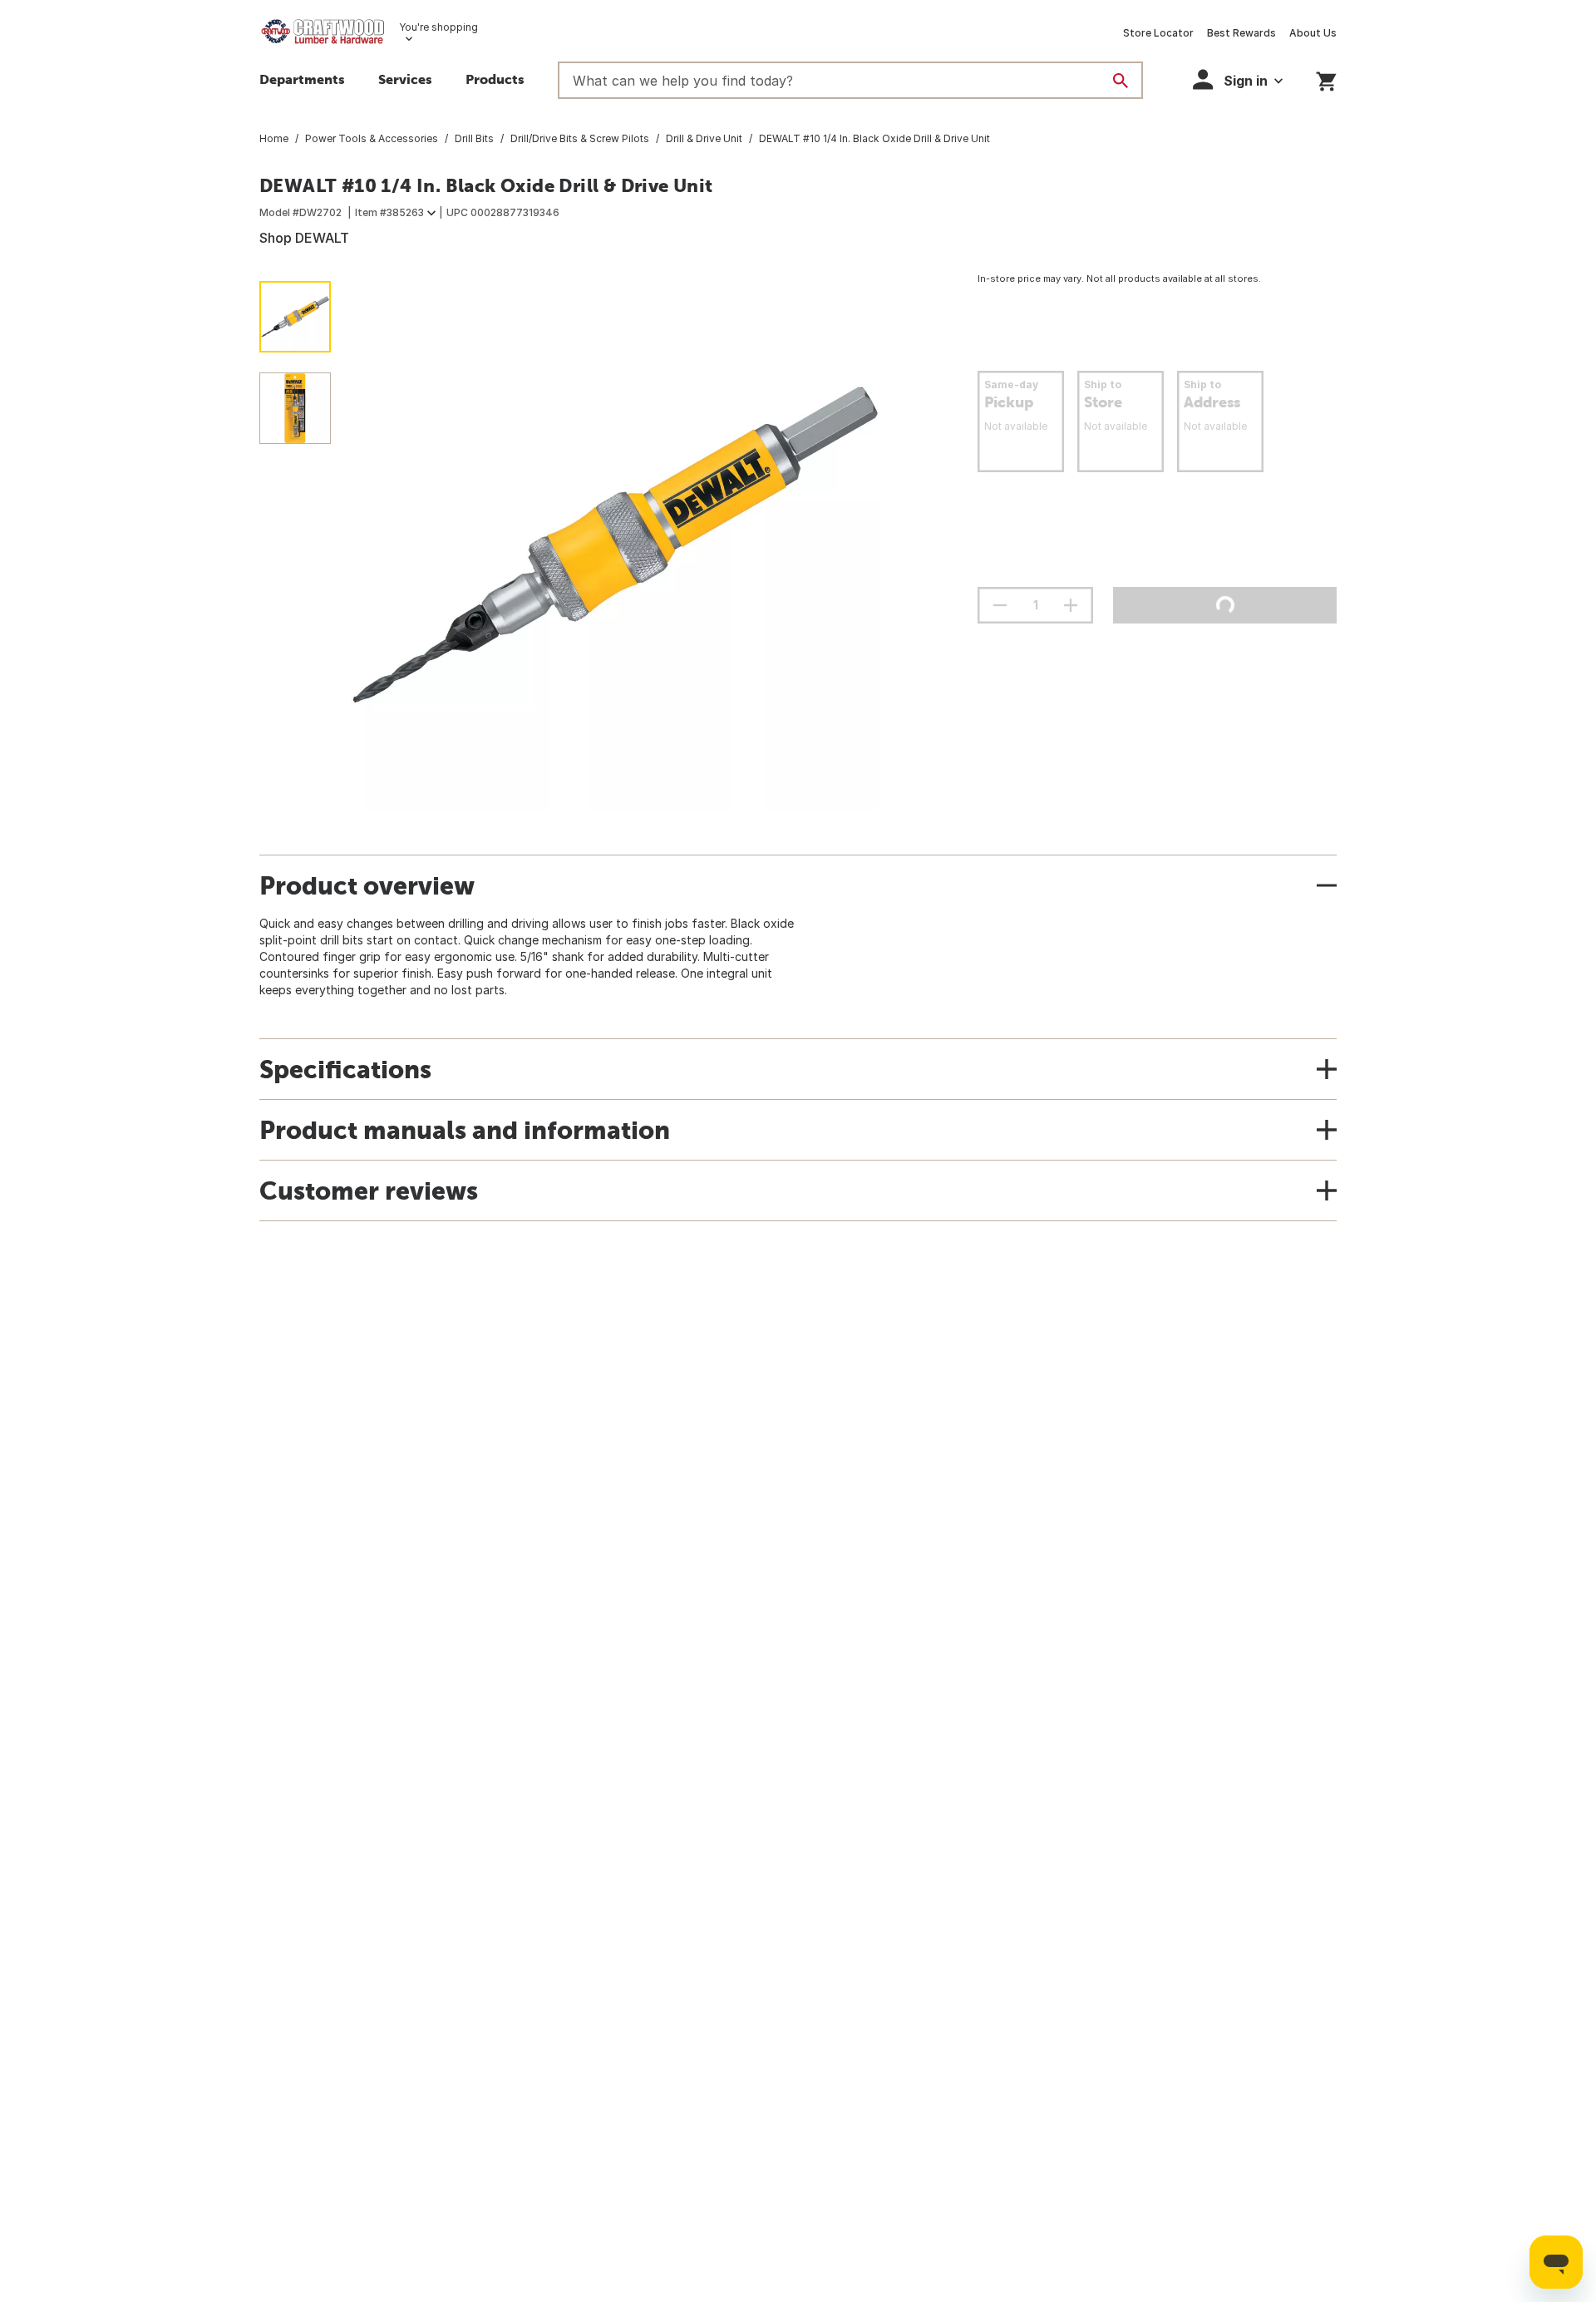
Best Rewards (1241, 33)
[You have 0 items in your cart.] (1326, 79)
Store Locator (1158, 33)
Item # (389, 212)
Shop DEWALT (304, 238)
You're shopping (438, 27)
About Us (1313, 33)
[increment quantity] (1071, 605)
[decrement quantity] (1000, 605)
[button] (495, 81)
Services (405, 79)
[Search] (1121, 81)
